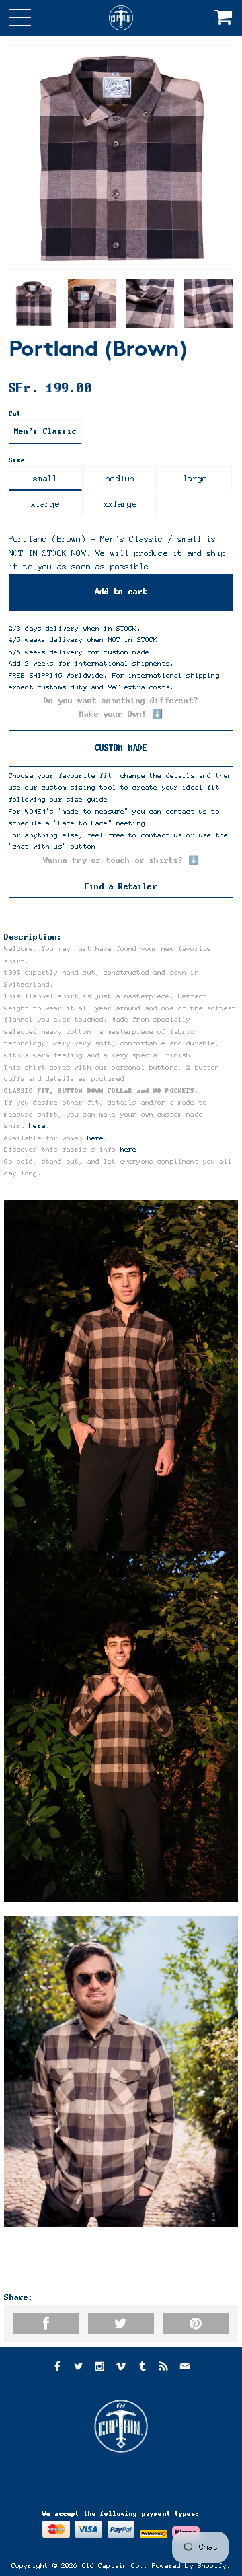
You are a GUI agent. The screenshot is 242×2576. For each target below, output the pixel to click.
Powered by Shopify (189, 2566)
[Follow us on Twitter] (78, 2368)
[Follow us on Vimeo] (121, 2368)
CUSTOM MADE (121, 748)
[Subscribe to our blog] (163, 2368)
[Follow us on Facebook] (56, 2368)
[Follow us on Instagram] (99, 2368)
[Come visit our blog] (143, 2368)
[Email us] (185, 2368)
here (37, 1126)
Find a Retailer (121, 886)
